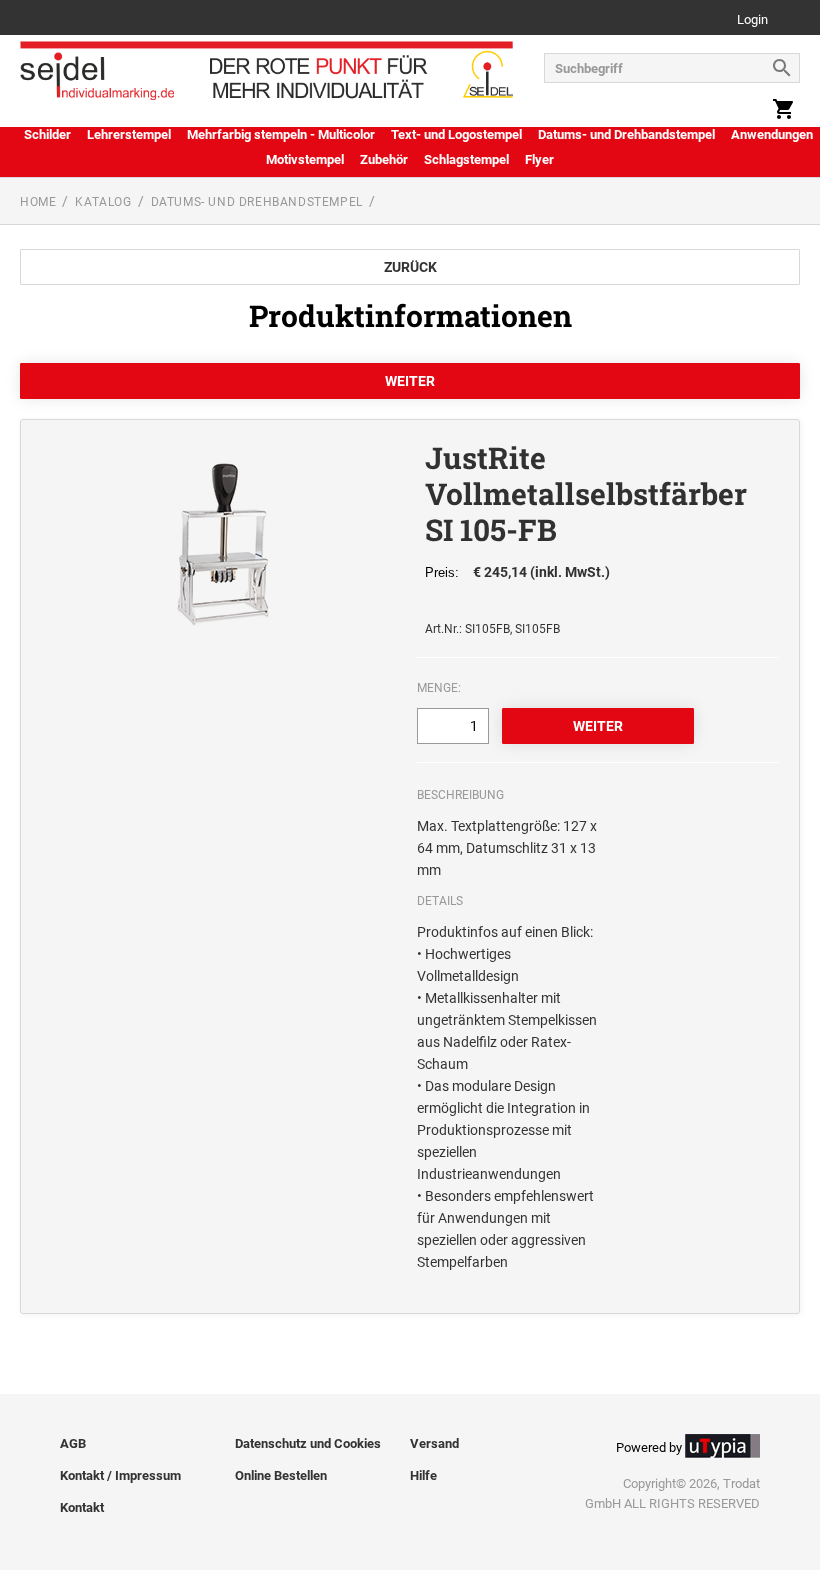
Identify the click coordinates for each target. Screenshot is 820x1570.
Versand (434, 1443)
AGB (73, 1443)
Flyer (539, 159)
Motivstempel (305, 159)
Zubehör (384, 159)
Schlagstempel (466, 159)
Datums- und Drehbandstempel (626, 134)
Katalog (103, 202)
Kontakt (82, 1507)
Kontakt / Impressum (120, 1475)
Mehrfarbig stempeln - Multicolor (281, 134)
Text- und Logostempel (456, 134)
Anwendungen (772, 134)
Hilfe (423, 1475)
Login (752, 20)
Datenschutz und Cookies (308, 1443)
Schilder (47, 134)
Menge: (439, 688)
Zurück (410, 267)
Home (38, 202)
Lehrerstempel (129, 134)
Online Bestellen (281, 1475)
